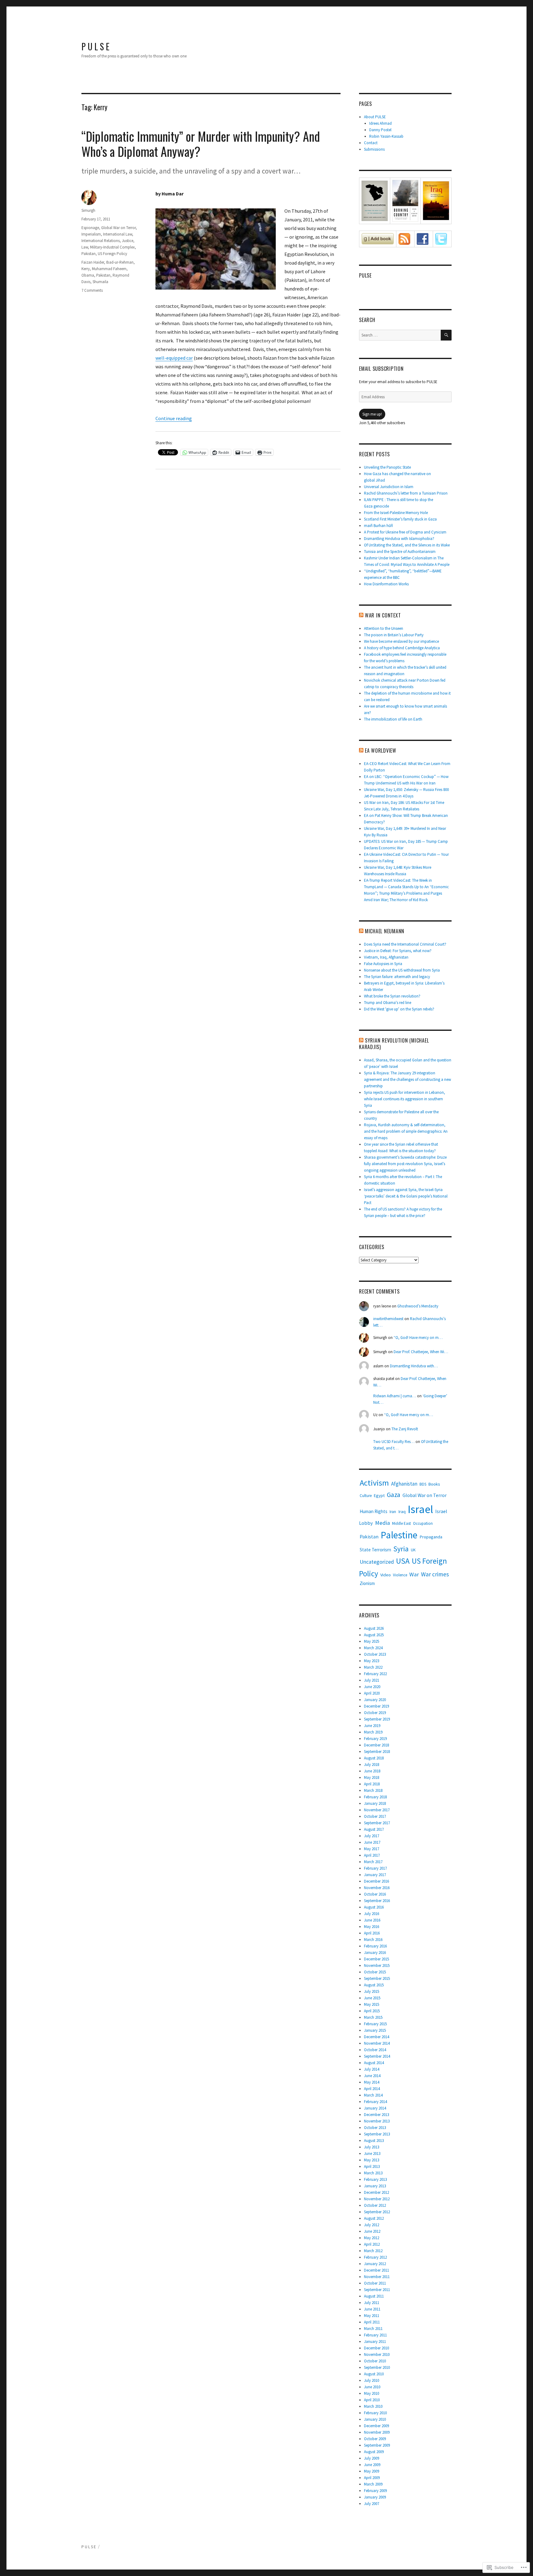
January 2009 (375, 2497)
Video (386, 1575)
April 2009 (372, 2478)
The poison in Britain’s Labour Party (394, 635)
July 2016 (372, 1914)
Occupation (423, 1523)
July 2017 (372, 1836)
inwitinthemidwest (388, 1319)
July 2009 (372, 2458)
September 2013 (377, 2134)
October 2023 (375, 1654)
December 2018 (376, 1745)
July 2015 (372, 1991)
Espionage (90, 228)
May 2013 (372, 2160)
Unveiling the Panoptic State (387, 467)
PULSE (365, 275)
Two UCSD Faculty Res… (394, 1442)
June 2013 (372, 2154)
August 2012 (374, 2218)
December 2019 (376, 1706)
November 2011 (377, 2277)
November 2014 (377, 2043)
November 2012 (377, 2199)
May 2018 (372, 1777)
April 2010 (372, 2400)
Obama (88, 275)
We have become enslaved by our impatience (401, 641)
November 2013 (377, 2121)
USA (403, 1561)
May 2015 (372, 2004)
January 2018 (375, 1803)
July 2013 (372, 2147)
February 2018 (375, 1797)
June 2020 (372, 1687)
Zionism (367, 1583)
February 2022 (375, 1674)
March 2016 (373, 1940)
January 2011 (375, 2342)
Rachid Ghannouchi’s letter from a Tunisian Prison (406, 493)
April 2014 (372, 2089)
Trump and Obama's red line (388, 1003)
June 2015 (372, 1998)
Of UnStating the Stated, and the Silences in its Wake (407, 545)
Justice (128, 241)
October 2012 (375, 2205)
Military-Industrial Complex (112, 247)
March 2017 (373, 1862)
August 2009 (374, 2452)
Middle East (401, 1523)
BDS (423, 1484)
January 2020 (375, 1700)
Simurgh (88, 210)
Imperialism (91, 234)
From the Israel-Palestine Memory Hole (396, 513)
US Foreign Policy (112, 254)
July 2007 (372, 2504)
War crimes (435, 1574)
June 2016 (372, 1920)
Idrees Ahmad (380, 123)
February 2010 (375, 2413)
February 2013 (375, 2179)
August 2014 (374, 2063)
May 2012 (372, 2238)
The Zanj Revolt (405, 1429)
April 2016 (372, 1933)
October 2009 (375, 2439)
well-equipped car (174, 358)
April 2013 (372, 2166)
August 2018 (374, 1758)
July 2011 (372, 2303)
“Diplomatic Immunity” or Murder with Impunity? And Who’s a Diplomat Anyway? (201, 144)
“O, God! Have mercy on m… (418, 1338)
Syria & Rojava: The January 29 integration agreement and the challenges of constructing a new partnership (407, 1079)
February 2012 (375, 2257)
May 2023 (372, 1661)
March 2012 (373, 2251)
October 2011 (375, 2283)
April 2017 (372, 1855)
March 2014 (373, 2095)
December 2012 (376, 2192)
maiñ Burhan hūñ (378, 526)
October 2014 (375, 2050)
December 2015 (376, 1959)
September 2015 (377, 1978)
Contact (371, 143)
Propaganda (431, 1537)
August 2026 (374, 1628)
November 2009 (377, 2432)
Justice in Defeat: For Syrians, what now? (398, 951)
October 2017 (375, 1816)
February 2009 (375, 2491)
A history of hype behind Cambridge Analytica (402, 648)
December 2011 (376, 2270)
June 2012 (372, 2231)
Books (434, 1484)
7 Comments (92, 290)
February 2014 (375, 2102)
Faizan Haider (93, 262)
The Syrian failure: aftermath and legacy (397, 977)
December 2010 (376, 2348)
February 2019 (375, 1739)
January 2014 (375, 2108)
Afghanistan (404, 1484)
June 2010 (372, 2387)
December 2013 (376, 2115)
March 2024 (373, 1648)
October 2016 (375, 1894)
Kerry (86, 269)
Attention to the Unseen (384, 628)
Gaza (394, 1495)
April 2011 (372, 2322)
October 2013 (375, 2128)
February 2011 (375, 2335)
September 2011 (377, 2290)
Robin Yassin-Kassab (386, 136)
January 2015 (375, 2030)
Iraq (402, 1512)
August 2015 (374, 1985)
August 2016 (374, 1907)
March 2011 (373, 2329)
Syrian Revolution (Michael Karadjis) (394, 1044)
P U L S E (95, 46)
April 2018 (372, 1784)
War (414, 1574)
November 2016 (377, 1888)
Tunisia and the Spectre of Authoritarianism (400, 552)
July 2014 (372, 2069)
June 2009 (372, 2465)
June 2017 (372, 1842)
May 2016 (372, 1927)
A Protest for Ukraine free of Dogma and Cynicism (405, 532)
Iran (393, 1512)
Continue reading (174, 418)
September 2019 (377, 1719)
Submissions (374, 149)
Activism (374, 1483)
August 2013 (374, 2141)
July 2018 (372, 1765)
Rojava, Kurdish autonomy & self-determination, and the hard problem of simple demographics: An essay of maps (406, 1131)
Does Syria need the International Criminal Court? (405, 944)
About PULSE (375, 117)
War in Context (383, 615)
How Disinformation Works (386, 584)
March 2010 (373, 2406)
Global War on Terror (118, 228)
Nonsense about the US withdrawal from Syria (402, 970)
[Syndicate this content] (361, 615)
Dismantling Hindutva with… (414, 1366)
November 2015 (377, 1965)
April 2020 (372, 1693)
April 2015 (372, 2011)
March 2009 (373, 2484)
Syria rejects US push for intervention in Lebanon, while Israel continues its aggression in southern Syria (405, 1099)
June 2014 (372, 2076)
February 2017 (375, 1868)
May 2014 (372, 2082)
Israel (420, 1509)
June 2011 (372, 2309)
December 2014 (376, 2037)
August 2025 (374, 1635)
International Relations (101, 241)
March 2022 (373, 1667)
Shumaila (100, 282)
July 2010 (372, 2380)
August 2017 (374, 1829)
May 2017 (372, 1849)
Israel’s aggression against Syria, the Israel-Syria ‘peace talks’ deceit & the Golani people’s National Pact (406, 1196)
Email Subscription (381, 369)
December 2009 (376, 2426)
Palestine (399, 1535)
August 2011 (374, 2296)
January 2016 (375, 1953)
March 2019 (373, 1732)
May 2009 (372, 2471)
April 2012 (372, 2244)
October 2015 (375, 1972)
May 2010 (372, 2393)
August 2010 (374, 2374)
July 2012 (372, 2225)
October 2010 (375, 2361)
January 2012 (375, 2264)
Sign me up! (372, 414)
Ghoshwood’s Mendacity (418, 1306)
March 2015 (373, 2017)
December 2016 (376, 1881)
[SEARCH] (446, 335)
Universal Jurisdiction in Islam (389, 487)
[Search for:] (400, 335)
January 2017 (375, 1875)
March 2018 (373, 1790)
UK (413, 1550)
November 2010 (377, 2354)
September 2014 (377, 2056)
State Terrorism (375, 1550)
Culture (366, 1496)
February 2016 (375, 1946)
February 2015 (375, 2024)
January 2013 (375, 2186)
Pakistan (89, 254)
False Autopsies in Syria (383, 964)
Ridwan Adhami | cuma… (395, 1396)
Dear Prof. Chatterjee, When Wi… (421, 1352)
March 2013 (373, 2173)
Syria (401, 1549)
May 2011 (372, 2316)
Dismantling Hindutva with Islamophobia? (399, 539)
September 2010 (377, 2367)
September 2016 (377, 1901)
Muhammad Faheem (109, 269)
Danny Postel (380, 130)
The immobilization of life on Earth (393, 719)
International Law (118, 234)
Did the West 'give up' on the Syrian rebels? (399, 1009)
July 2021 (372, 1680)
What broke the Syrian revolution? (392, 996)
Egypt (379, 1495)
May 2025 (372, 1641)
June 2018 (372, 1771)
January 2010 (375, 2419)
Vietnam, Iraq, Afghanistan (386, 957)
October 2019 (375, 1713)
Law (85, 247)
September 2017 (377, 1823)
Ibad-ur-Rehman (120, 262)
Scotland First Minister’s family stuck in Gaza (400, 519)
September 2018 (377, 1752)
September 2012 (377, 2212)
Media (382, 1523)
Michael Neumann (385, 931)
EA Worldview (381, 751)
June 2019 (372, 1726)
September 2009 (377, 2445)
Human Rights (374, 1511)
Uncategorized (377, 1562)
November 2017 (377, 1810)
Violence (400, 1575)
